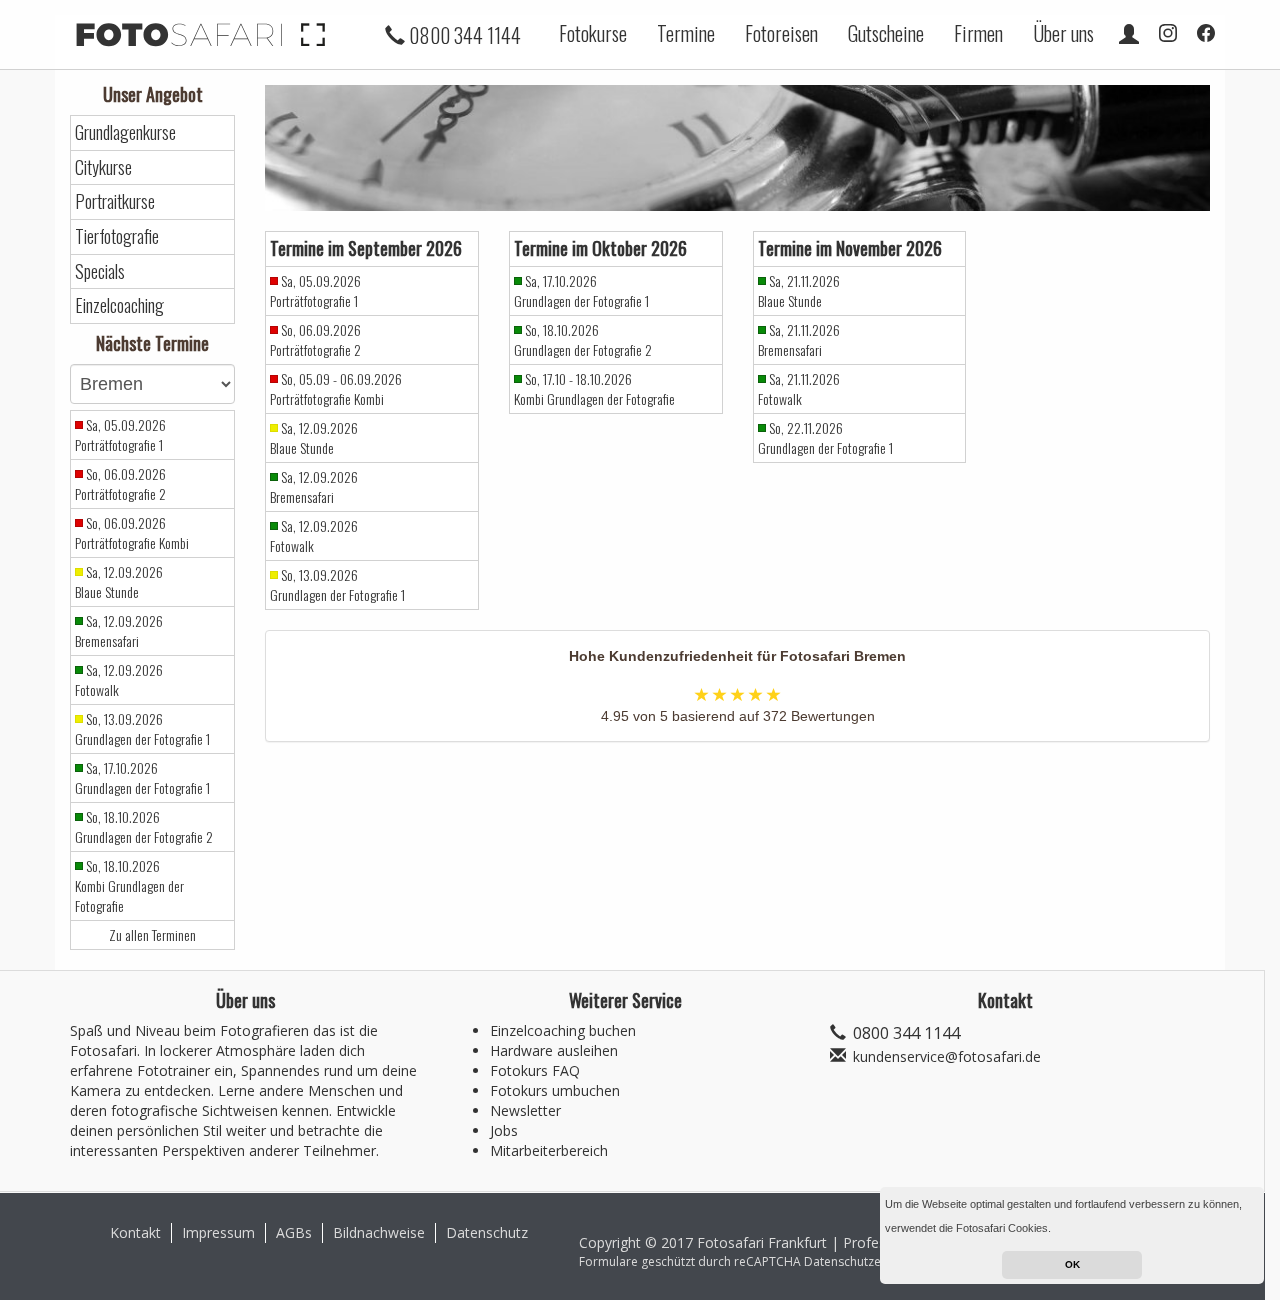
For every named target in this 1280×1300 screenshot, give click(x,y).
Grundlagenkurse (125, 132)
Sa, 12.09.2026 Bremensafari (119, 631)
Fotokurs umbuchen (555, 1090)
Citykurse (103, 167)
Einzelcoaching (119, 305)
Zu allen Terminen (152, 935)
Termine (686, 33)
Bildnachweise (379, 1232)
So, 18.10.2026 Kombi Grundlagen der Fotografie (129, 886)
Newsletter (525, 1110)
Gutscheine (886, 33)
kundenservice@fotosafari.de (947, 1056)
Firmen (978, 33)
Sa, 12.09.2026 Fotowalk (119, 680)
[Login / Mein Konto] (1129, 33)
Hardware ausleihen (554, 1050)
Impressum (218, 1232)
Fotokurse (593, 33)
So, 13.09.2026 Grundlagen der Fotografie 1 (142, 729)
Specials (100, 271)
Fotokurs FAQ (535, 1070)
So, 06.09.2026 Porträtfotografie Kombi (132, 533)
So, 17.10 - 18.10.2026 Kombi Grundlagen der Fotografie (594, 389)
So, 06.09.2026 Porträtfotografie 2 (120, 484)
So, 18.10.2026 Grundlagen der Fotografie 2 (144, 827)
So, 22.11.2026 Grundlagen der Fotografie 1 (825, 438)
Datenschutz (487, 1232)
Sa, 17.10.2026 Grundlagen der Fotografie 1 (142, 778)
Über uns (1063, 33)
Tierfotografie (117, 236)
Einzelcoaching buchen (563, 1030)
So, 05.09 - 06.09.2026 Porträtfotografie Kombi (336, 389)
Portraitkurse (115, 201)
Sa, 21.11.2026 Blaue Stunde (799, 291)
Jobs (504, 1130)
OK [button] (1072, 1264)
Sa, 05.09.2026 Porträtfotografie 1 (120, 435)
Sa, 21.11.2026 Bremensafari (799, 340)
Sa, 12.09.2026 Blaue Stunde (119, 582)
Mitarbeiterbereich (549, 1150)
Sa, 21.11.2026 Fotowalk (799, 389)
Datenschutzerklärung (866, 1261)
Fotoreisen (781, 33)
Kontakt (135, 1232)
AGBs (294, 1232)
